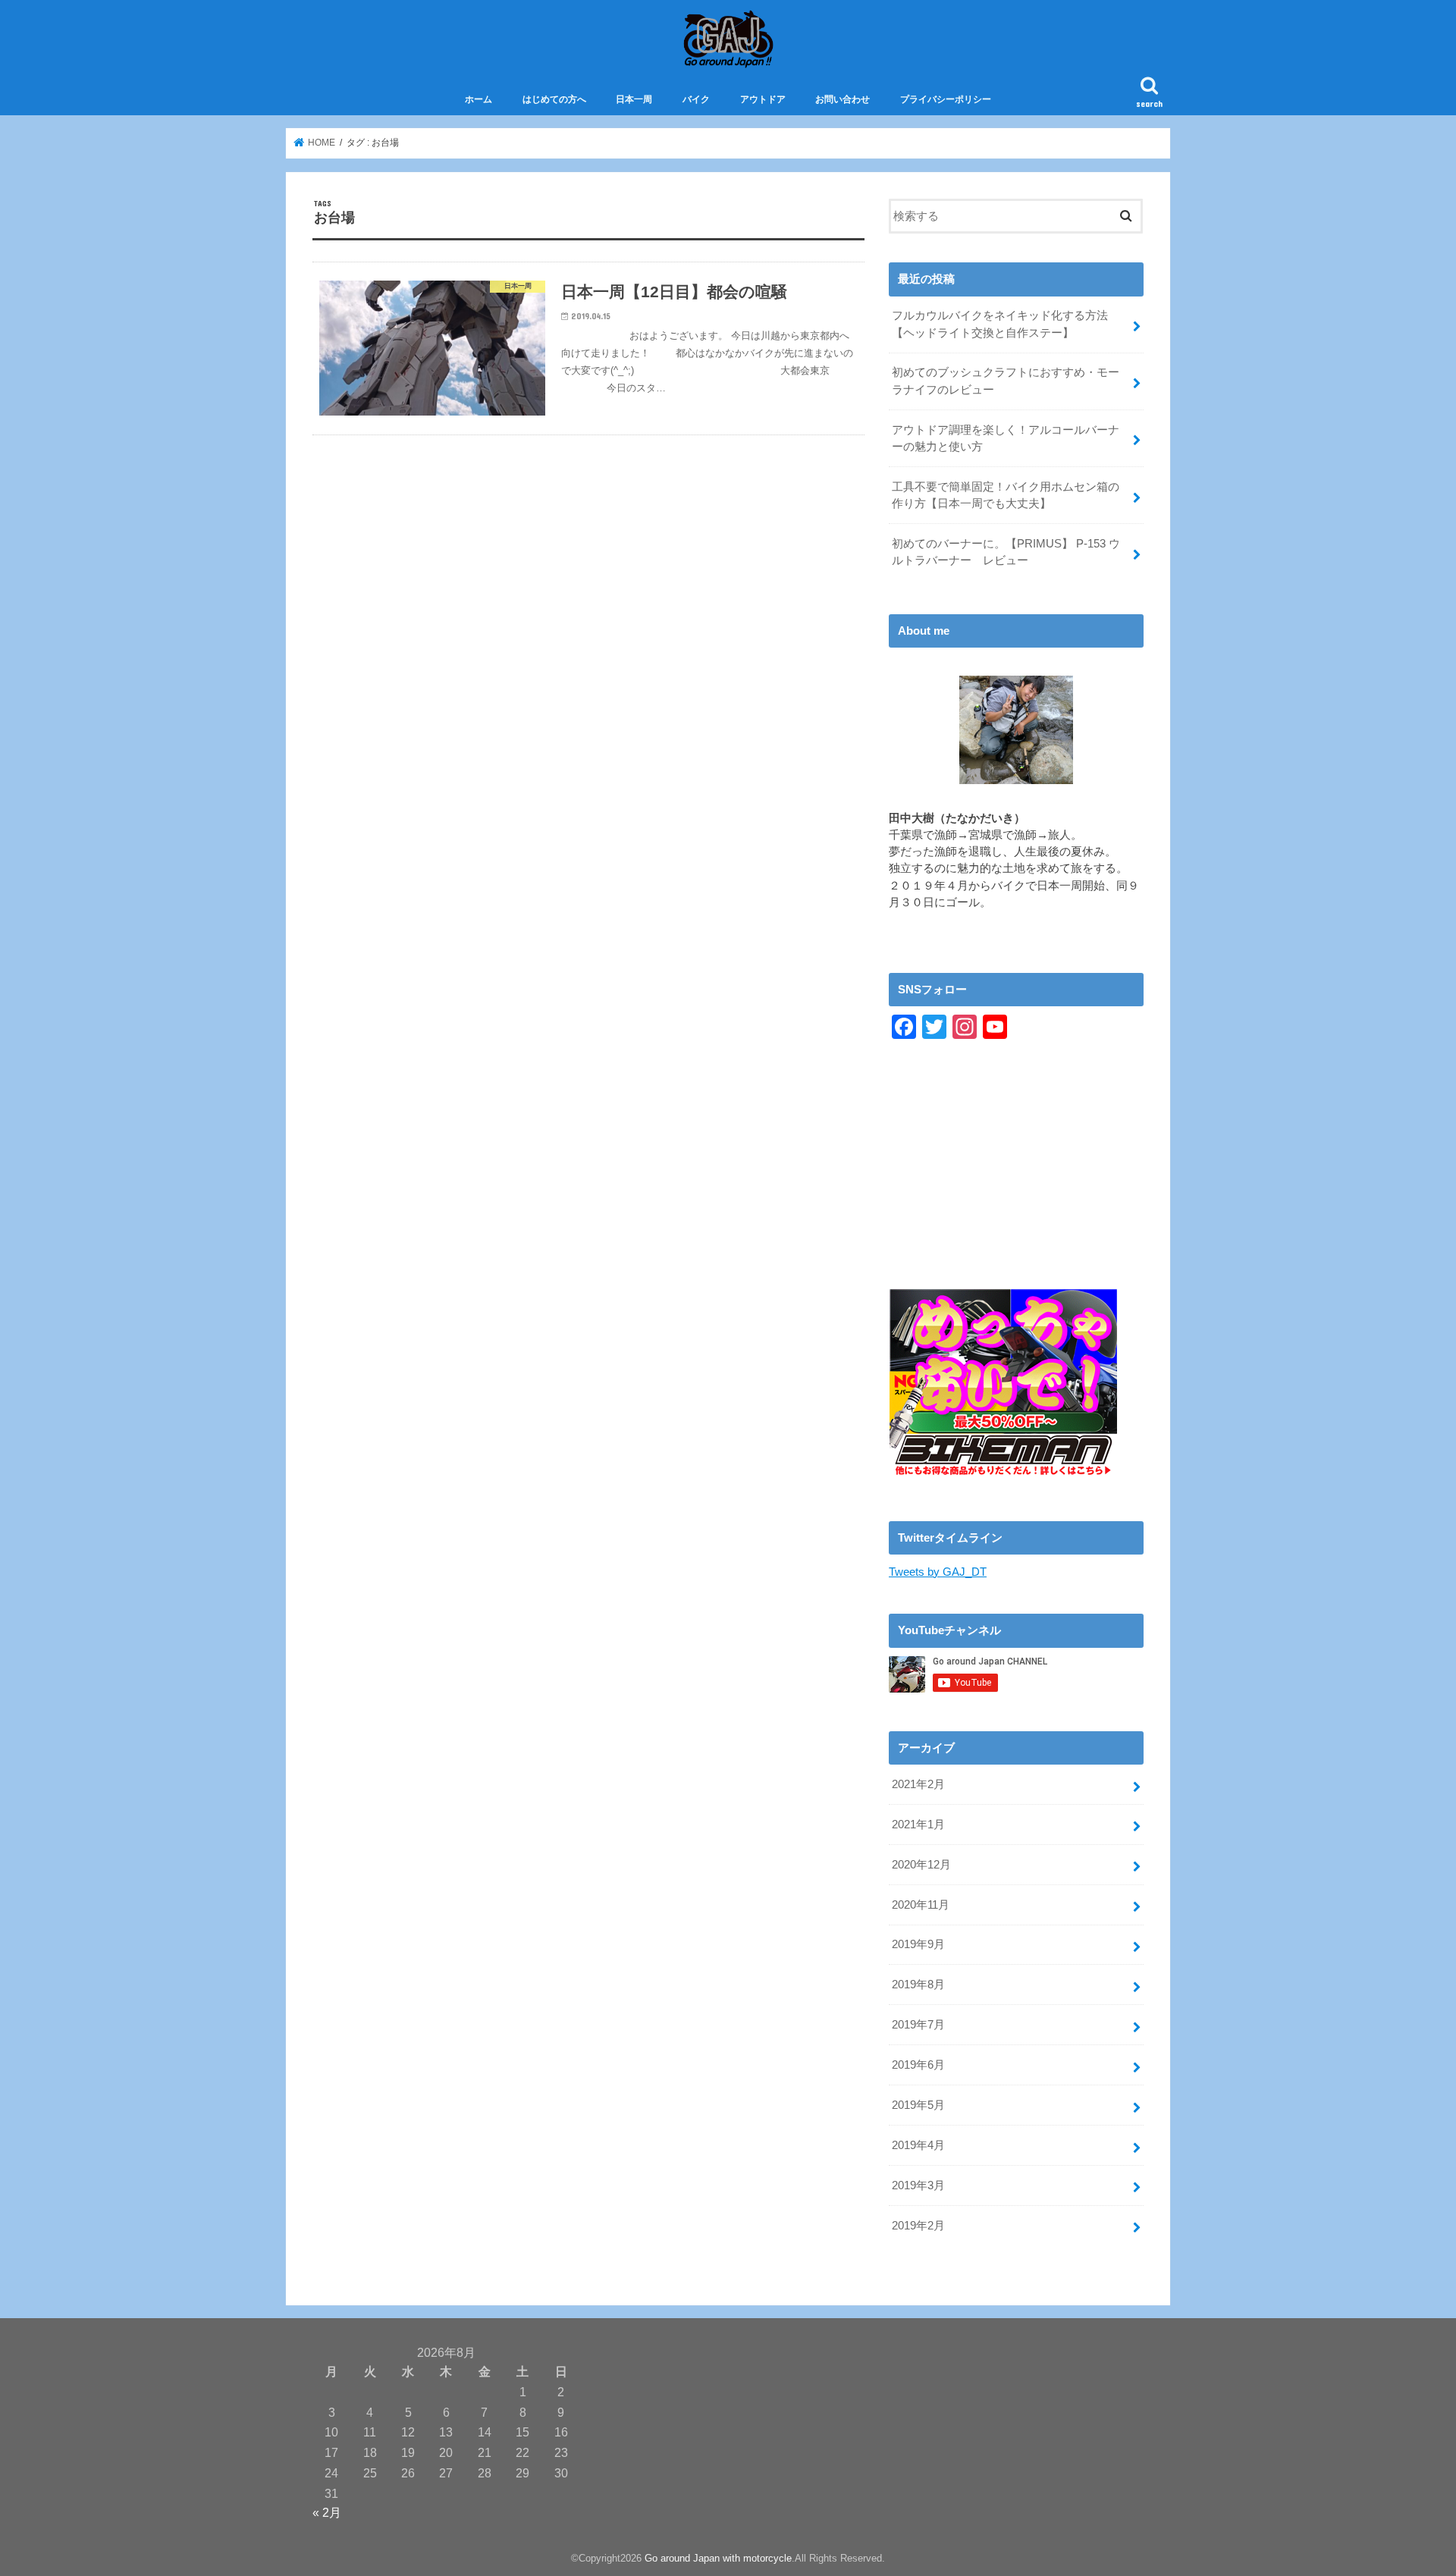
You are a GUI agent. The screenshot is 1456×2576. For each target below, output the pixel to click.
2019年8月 (918, 1985)
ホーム (479, 99)
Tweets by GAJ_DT (938, 1572)
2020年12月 (921, 1865)
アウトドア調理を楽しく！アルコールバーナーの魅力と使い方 (1006, 438)
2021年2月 (918, 1784)
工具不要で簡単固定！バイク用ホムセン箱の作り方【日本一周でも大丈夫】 (1006, 495)
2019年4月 (918, 2145)
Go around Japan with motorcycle (718, 2558)
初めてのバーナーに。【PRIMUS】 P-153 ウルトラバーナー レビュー (1006, 552)
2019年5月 (918, 2105)
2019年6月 (918, 2065)
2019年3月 (918, 2185)
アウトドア (763, 99)
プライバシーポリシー (946, 99)
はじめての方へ (554, 99)
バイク (696, 99)
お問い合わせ (843, 99)
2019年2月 (918, 2226)
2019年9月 (918, 1944)
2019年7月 (918, 2025)
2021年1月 (918, 1825)
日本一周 (634, 99)
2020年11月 (921, 1905)
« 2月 (327, 2512)
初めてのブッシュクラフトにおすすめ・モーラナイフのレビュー (1006, 381)
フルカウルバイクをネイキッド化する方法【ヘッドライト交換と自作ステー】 (1000, 324)
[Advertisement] (1016, 1183)
